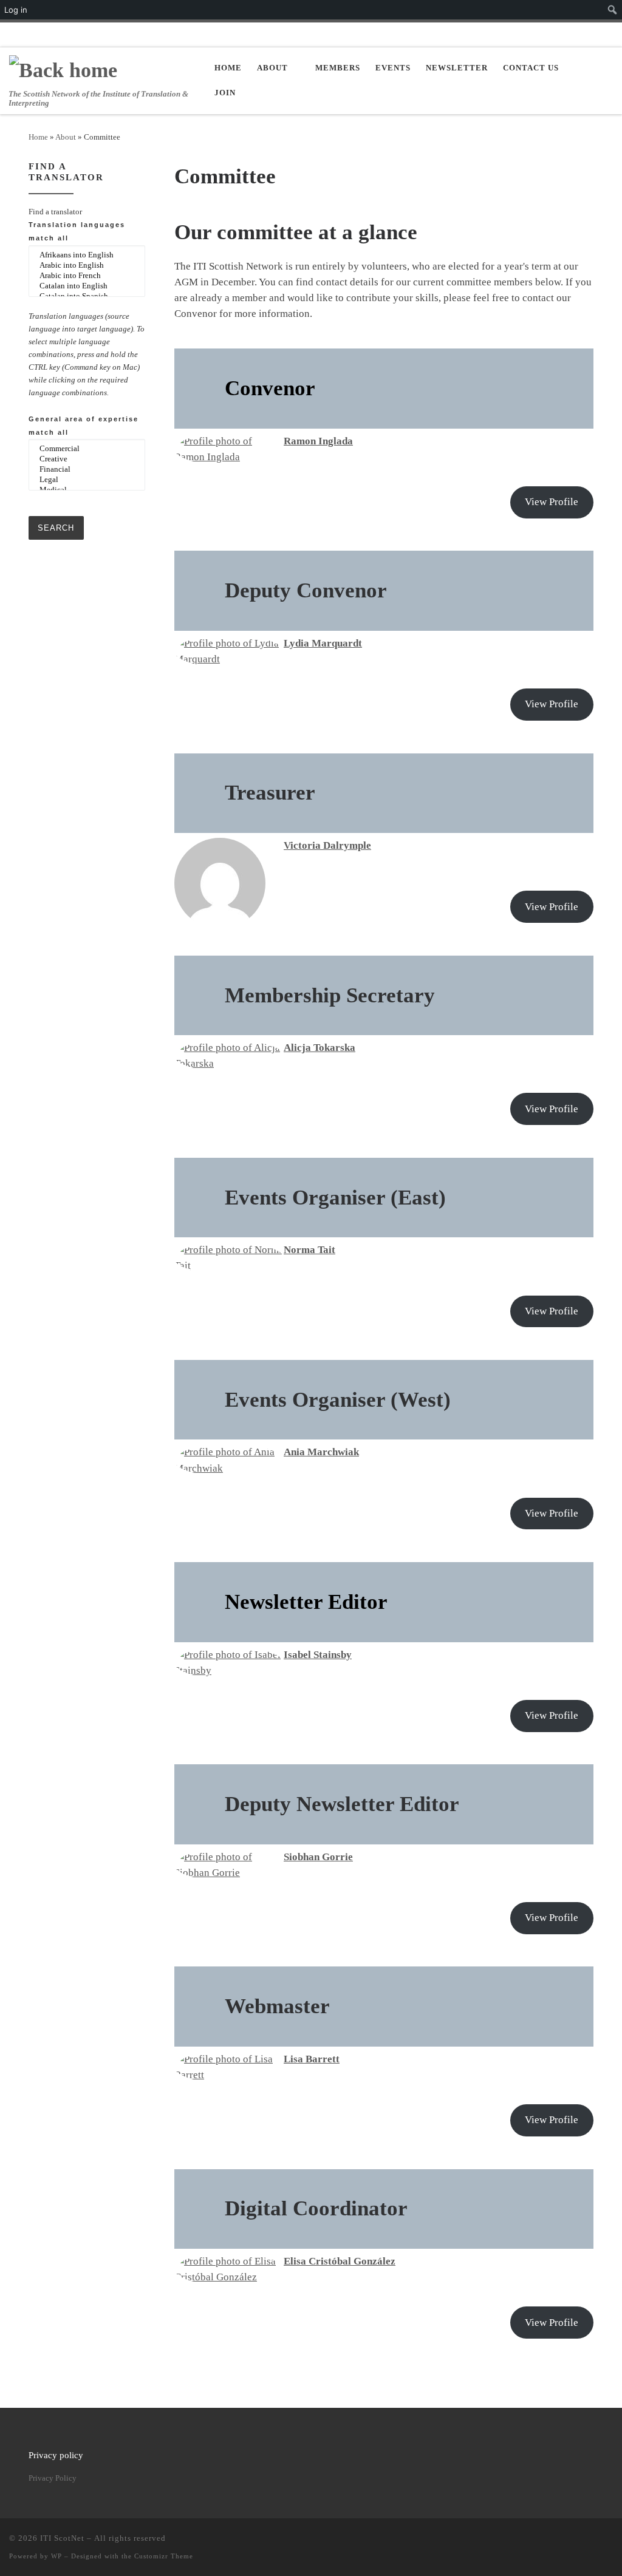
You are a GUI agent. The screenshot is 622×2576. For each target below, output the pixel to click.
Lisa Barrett (312, 2059)
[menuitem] (613, 10)
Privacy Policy (53, 2478)
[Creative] (87, 459)
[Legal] (87, 480)
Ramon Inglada (318, 441)
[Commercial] (87, 449)
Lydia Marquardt (323, 643)
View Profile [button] (552, 502)
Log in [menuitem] (16, 10)
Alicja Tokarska (320, 1048)
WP (56, 2556)
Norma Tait (309, 1250)
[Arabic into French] (87, 276)
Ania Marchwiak (321, 1452)
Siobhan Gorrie (318, 1857)
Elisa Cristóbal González (340, 2261)
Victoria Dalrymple (327, 845)
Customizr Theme (164, 2556)
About (66, 137)
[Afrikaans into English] (87, 255)
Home (38, 137)
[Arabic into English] (87, 266)
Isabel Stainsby (318, 1655)
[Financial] (87, 470)
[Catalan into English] (87, 286)
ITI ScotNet (62, 2538)
